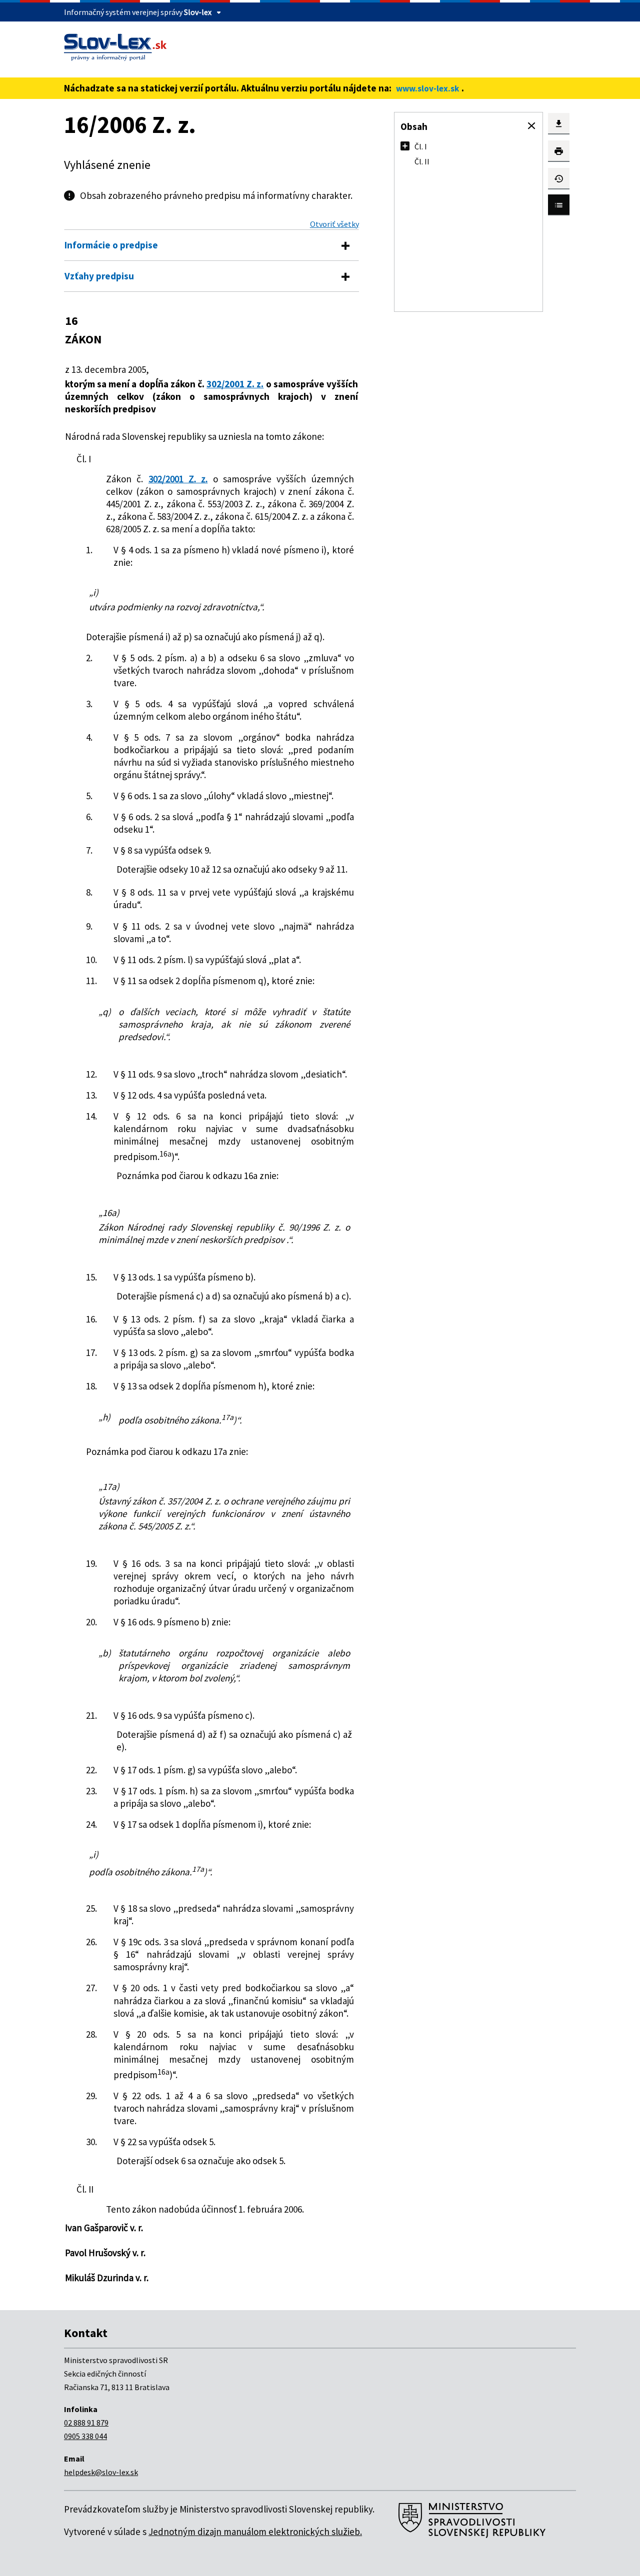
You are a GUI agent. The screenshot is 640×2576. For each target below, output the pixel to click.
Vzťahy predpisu (99, 276)
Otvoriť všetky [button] (334, 224)
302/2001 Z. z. (235, 384)
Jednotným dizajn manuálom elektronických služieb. (255, 2532)
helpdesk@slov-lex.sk (101, 2472)
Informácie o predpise (111, 245)
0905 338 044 (85, 2436)
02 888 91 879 (86, 2423)
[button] (531, 126)
